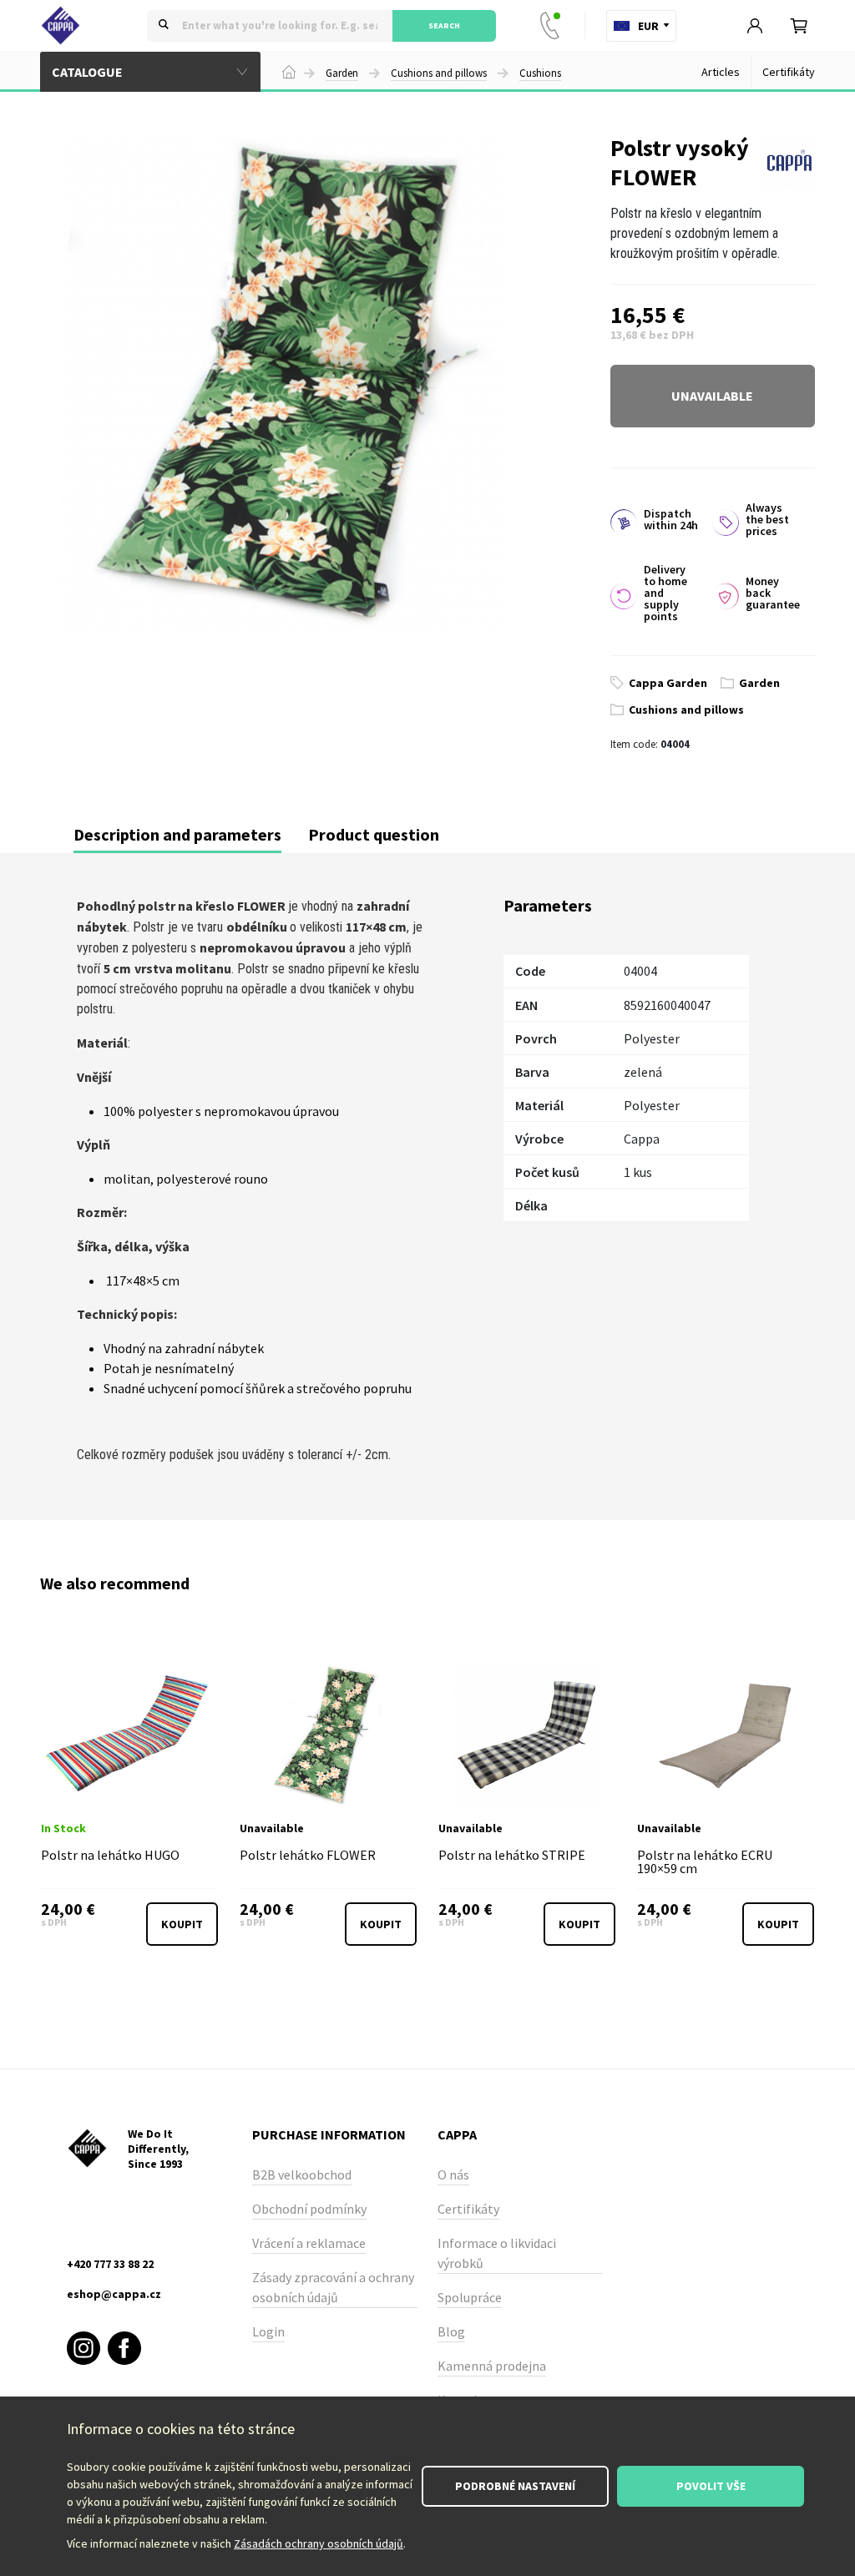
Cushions (540, 73)
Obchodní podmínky (309, 2209)
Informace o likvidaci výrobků (497, 2253)
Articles (721, 72)
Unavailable (712, 396)
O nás (453, 2174)
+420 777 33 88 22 (554, 26)
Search (444, 25)
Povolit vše (711, 2486)
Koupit (182, 1924)
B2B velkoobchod (302, 2174)
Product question (374, 834)
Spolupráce (470, 2297)
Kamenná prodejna (492, 2366)
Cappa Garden (668, 683)
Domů (289, 72)
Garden (342, 73)
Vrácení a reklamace (309, 2243)
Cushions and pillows (439, 73)
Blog (451, 2331)
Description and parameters (177, 834)
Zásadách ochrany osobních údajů (319, 2543)
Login (268, 2331)
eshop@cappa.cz (114, 2294)
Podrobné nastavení (515, 2486)
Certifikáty (789, 72)
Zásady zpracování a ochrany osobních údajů (333, 2287)
